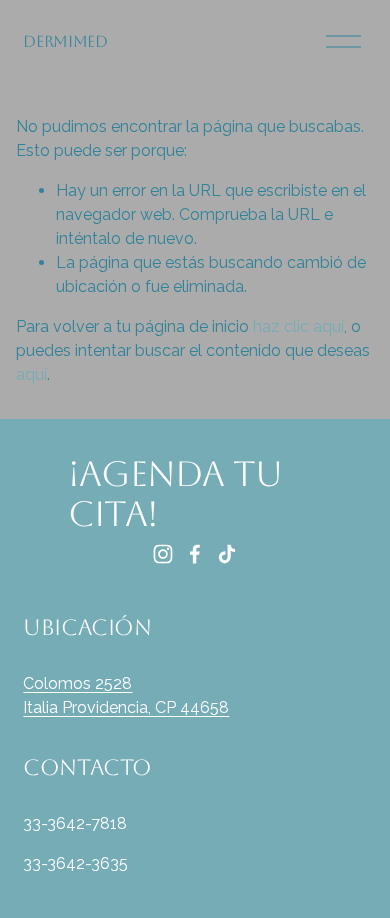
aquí (31, 374)
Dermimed (65, 41)
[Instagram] (163, 554)
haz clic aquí (298, 326)
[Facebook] (195, 554)
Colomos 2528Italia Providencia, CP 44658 (126, 695)
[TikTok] (227, 554)
